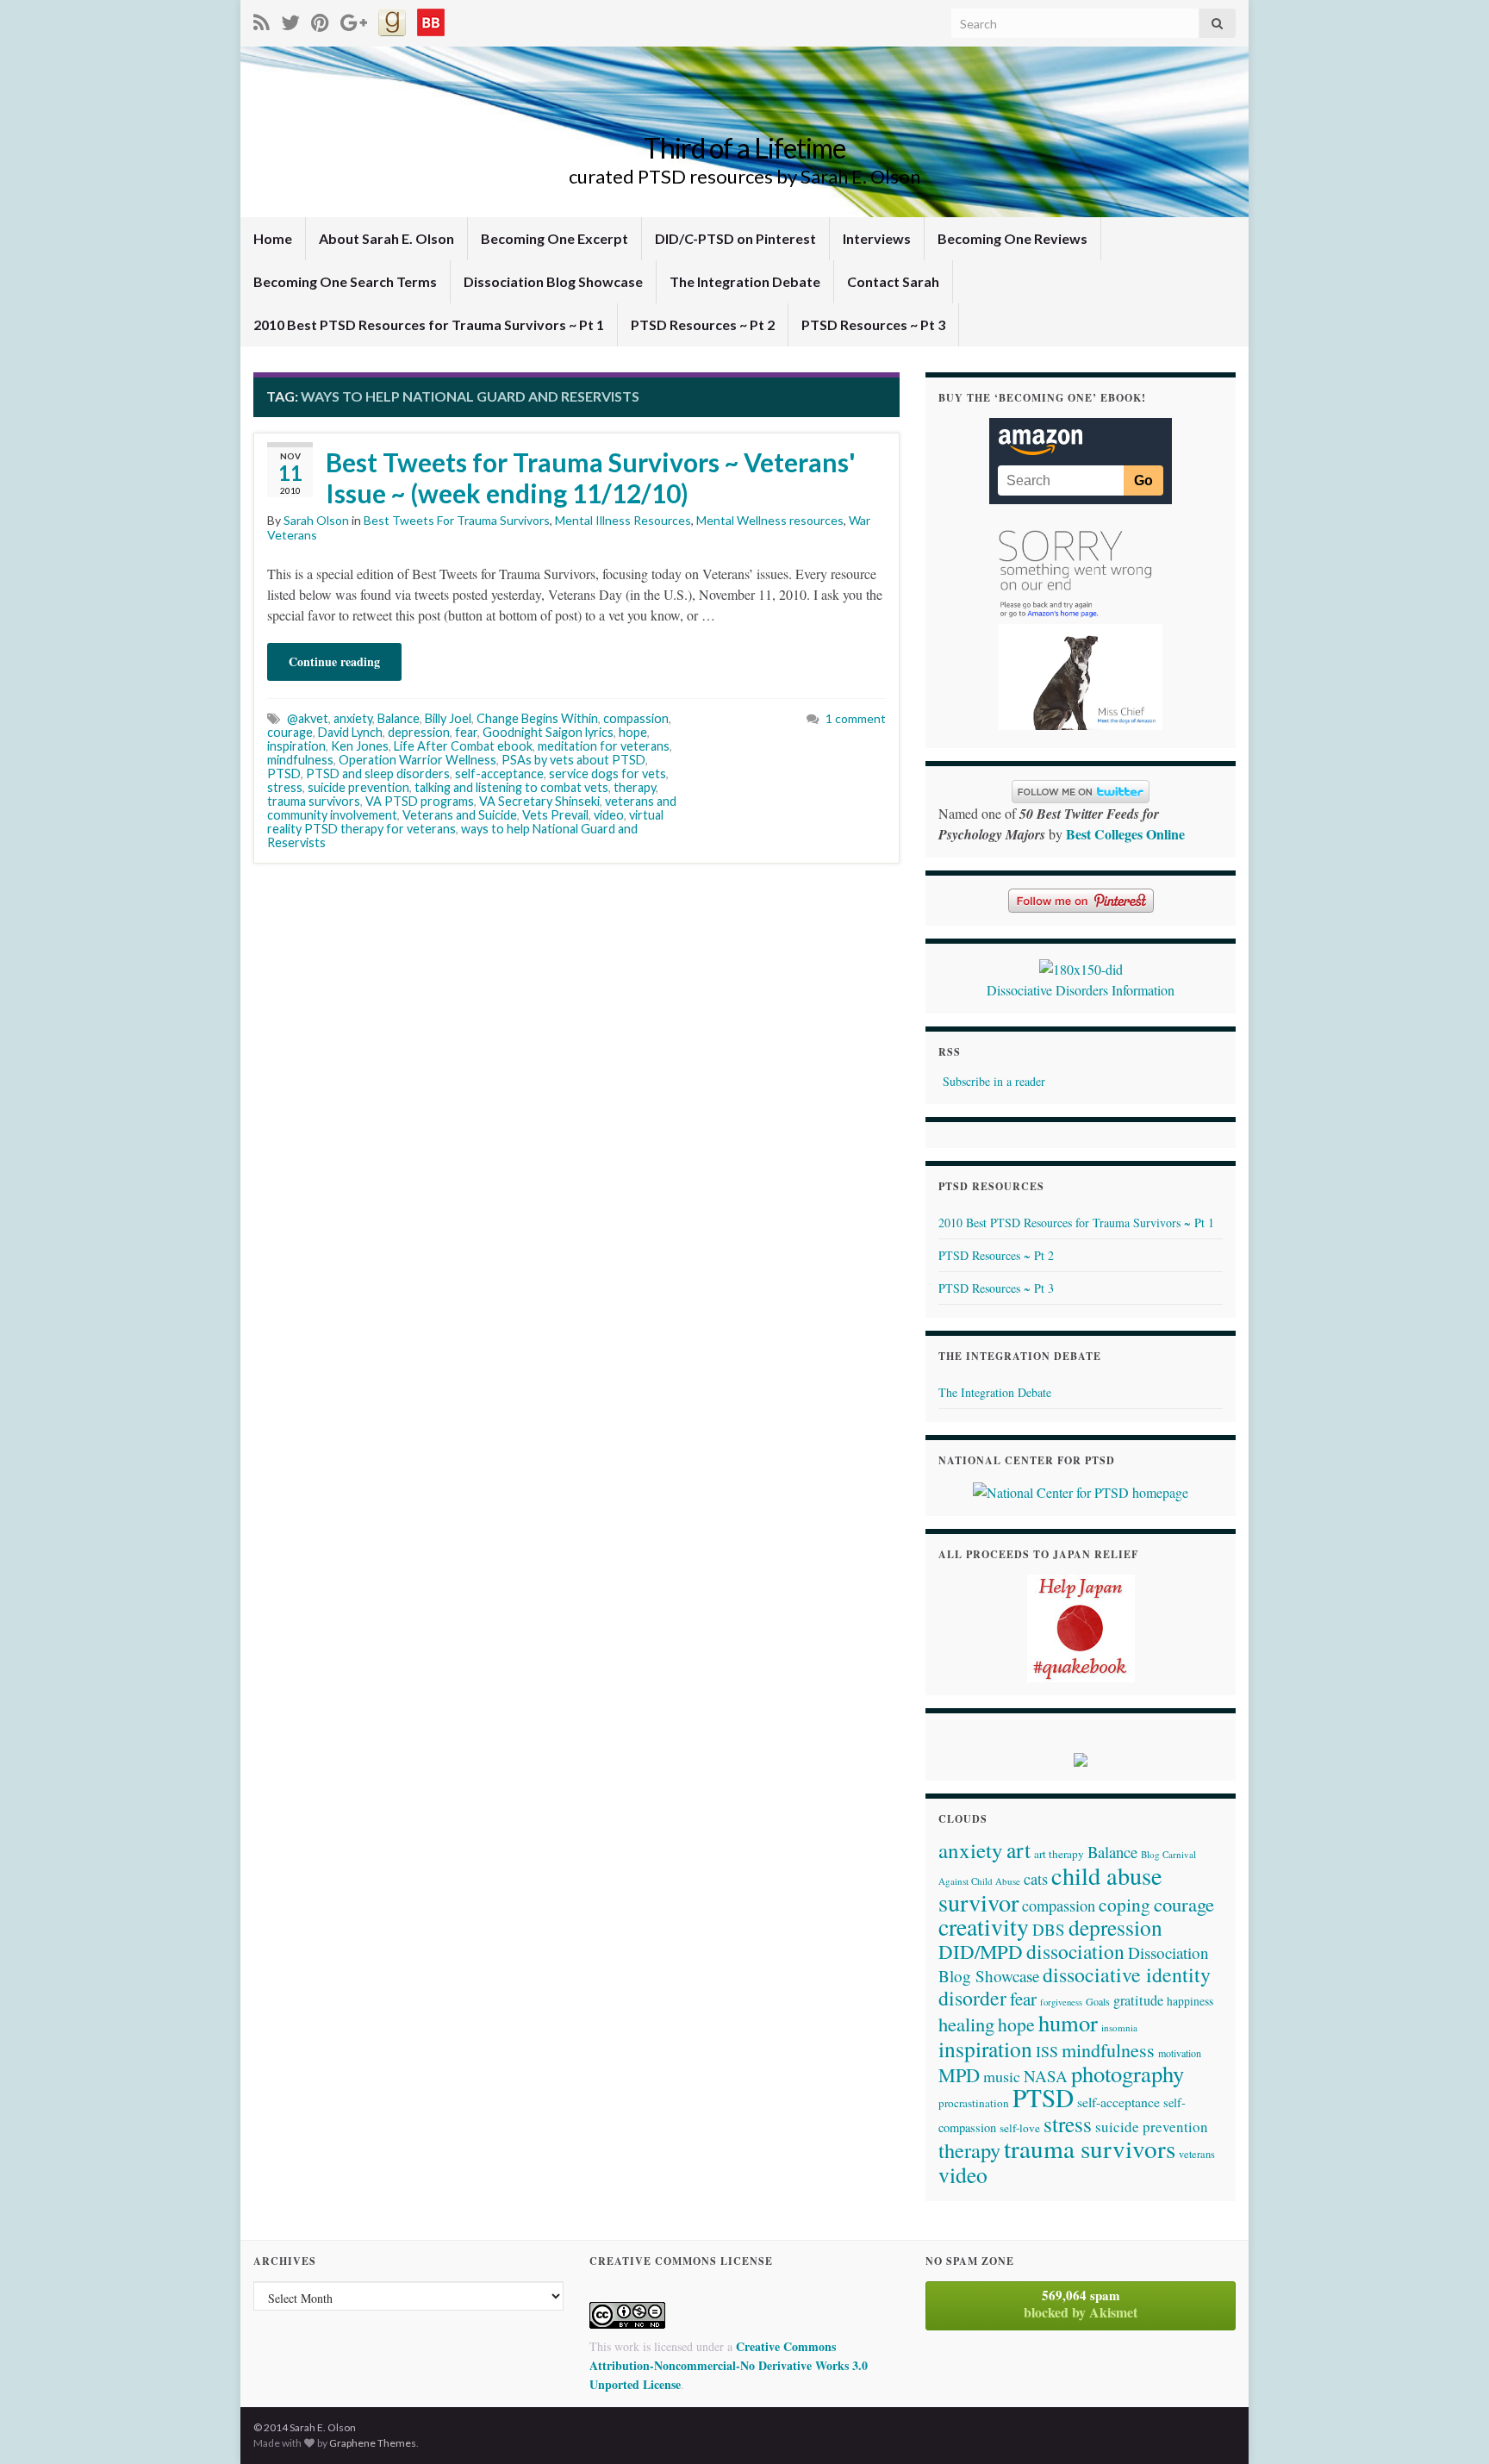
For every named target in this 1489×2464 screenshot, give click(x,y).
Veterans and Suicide (460, 815)
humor (1068, 2022)
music (1002, 2076)
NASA (1046, 2076)
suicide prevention (358, 787)
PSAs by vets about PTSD (573, 760)
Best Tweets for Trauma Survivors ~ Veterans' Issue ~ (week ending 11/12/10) (591, 477)
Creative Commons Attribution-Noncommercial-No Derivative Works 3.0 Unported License (729, 2365)
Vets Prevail (555, 815)
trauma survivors (314, 801)
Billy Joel (448, 718)
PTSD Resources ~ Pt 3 (873, 324)
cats (1036, 1879)
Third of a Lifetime (744, 148)
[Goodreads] (392, 19)
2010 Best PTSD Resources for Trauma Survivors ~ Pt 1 (429, 324)
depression (419, 732)
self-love (1020, 2128)
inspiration (296, 746)
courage (290, 732)
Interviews (877, 238)
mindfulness (300, 760)
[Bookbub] (431, 19)
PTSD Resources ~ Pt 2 (703, 324)
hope (633, 732)
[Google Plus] (354, 19)
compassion (636, 718)
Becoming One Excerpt (554, 238)
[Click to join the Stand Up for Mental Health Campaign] (1081, 967)
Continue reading (334, 661)
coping (1125, 1904)
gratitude (1138, 2000)
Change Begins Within (537, 718)
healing (966, 2024)
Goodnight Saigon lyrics (548, 732)
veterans (1197, 2154)
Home (273, 238)
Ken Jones (360, 746)
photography (1128, 2073)
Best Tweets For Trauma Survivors (457, 520)
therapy (635, 787)
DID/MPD (981, 1951)
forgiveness (1061, 2002)
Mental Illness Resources (623, 520)
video (609, 815)
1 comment (856, 718)
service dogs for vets (607, 774)
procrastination (974, 2103)
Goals (1098, 2001)
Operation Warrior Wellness (417, 760)
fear (466, 732)
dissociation (1075, 1951)
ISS (1047, 2051)
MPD (959, 2074)
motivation (1180, 2053)
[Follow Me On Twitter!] (290, 19)
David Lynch (350, 732)
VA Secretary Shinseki (539, 801)
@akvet (308, 718)
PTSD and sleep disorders (378, 774)
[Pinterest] (320, 19)
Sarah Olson (316, 520)
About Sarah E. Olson (386, 238)
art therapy (1059, 1854)
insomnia (1119, 2027)
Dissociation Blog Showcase (553, 281)
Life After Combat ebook (463, 746)
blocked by (1081, 2304)
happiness (1190, 2001)
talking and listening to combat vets (511, 787)
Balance (399, 718)
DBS (1049, 1929)
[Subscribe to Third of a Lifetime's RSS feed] (262, 19)
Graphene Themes (373, 2443)
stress (285, 787)
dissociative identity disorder (1075, 1986)
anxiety (353, 718)
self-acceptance (499, 774)
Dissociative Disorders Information (1081, 990)
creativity (984, 1927)
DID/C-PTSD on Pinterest (735, 238)
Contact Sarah (893, 281)
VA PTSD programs (420, 801)
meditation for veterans (604, 746)
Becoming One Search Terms (345, 281)
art (1019, 1850)
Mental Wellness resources (770, 520)
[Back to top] (1450, 2425)
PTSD (284, 774)
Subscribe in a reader (994, 1081)
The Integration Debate (745, 281)
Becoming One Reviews (1012, 238)
